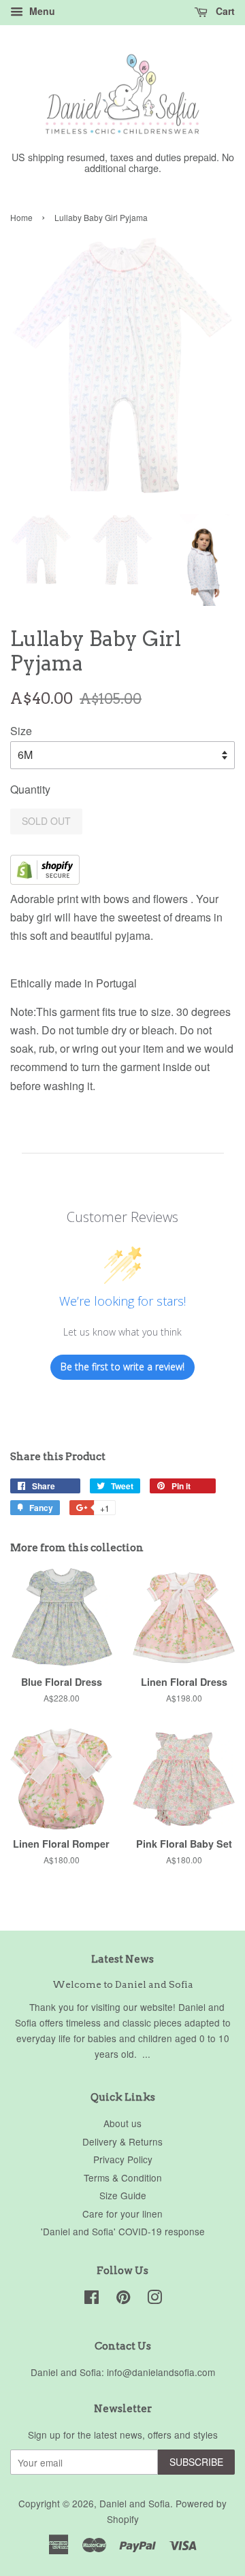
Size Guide (123, 2195)
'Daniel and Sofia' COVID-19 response (123, 2231)
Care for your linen (122, 2214)
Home (21, 217)
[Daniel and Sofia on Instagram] (154, 2299)
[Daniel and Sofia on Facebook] (92, 2299)
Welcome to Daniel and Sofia (123, 1984)
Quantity (30, 789)
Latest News (122, 1959)
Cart (224, 11)
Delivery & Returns (122, 2141)
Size (21, 731)
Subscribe (196, 2462)
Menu (41, 11)
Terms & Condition (123, 2177)
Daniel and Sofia (135, 2503)
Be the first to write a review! (122, 1367)
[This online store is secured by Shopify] (45, 880)
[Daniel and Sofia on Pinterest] (123, 2299)
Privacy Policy (123, 2159)
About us (122, 2123)
